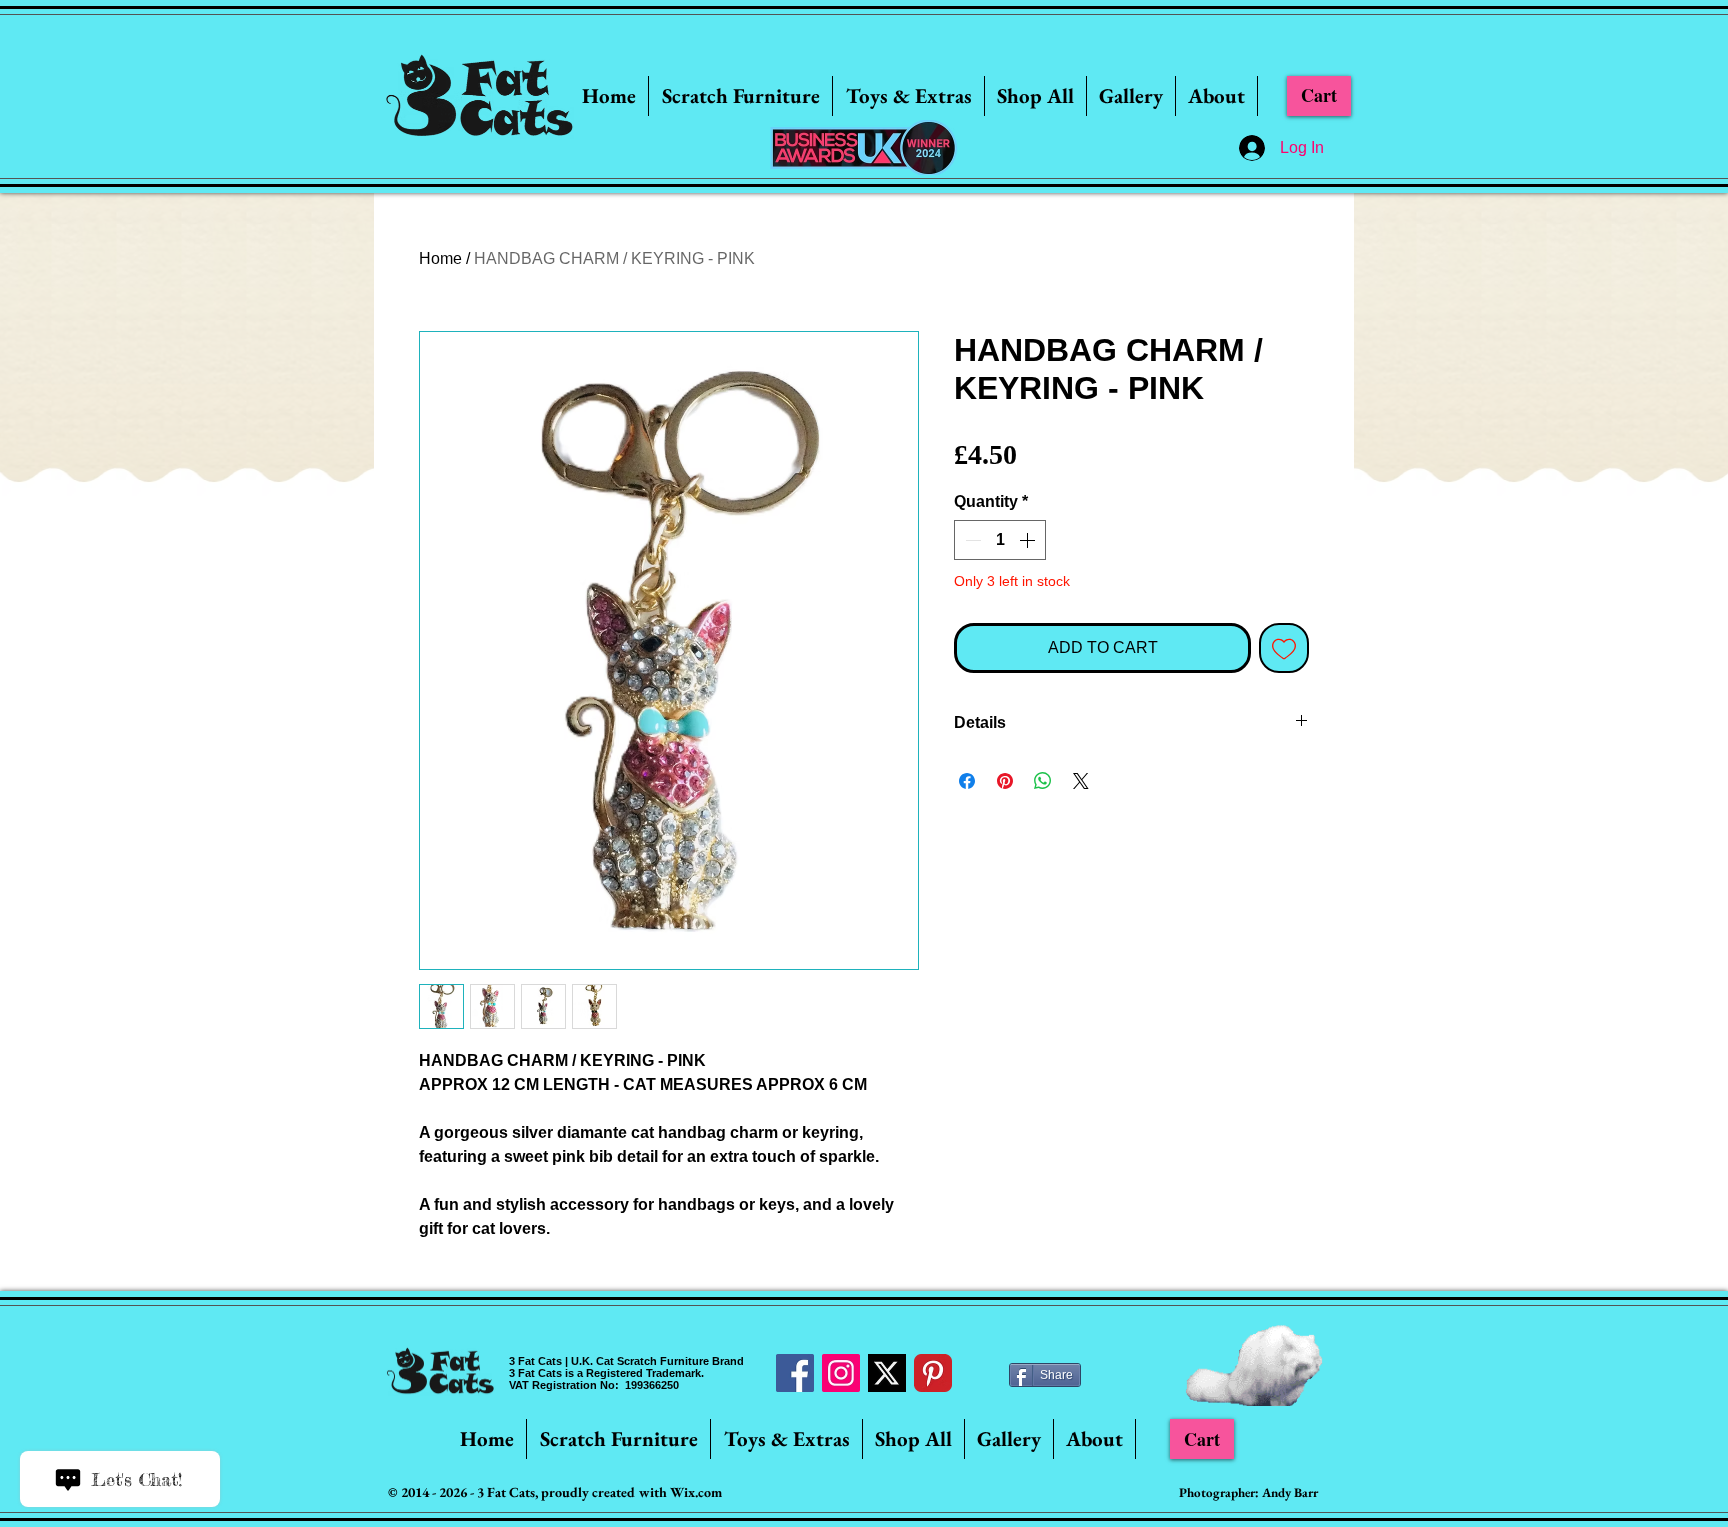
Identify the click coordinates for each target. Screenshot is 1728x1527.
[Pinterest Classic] (933, 1373)
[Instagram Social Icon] (841, 1373)
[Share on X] (1081, 781)
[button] (740, 96)
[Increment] (1029, 540)
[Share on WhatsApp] (1043, 781)
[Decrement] (971, 540)
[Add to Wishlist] (1284, 648)
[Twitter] (887, 1373)
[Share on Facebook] (967, 781)
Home (440, 258)
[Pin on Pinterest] (1005, 781)
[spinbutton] (1000, 540)
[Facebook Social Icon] (795, 1373)
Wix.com (696, 1492)
